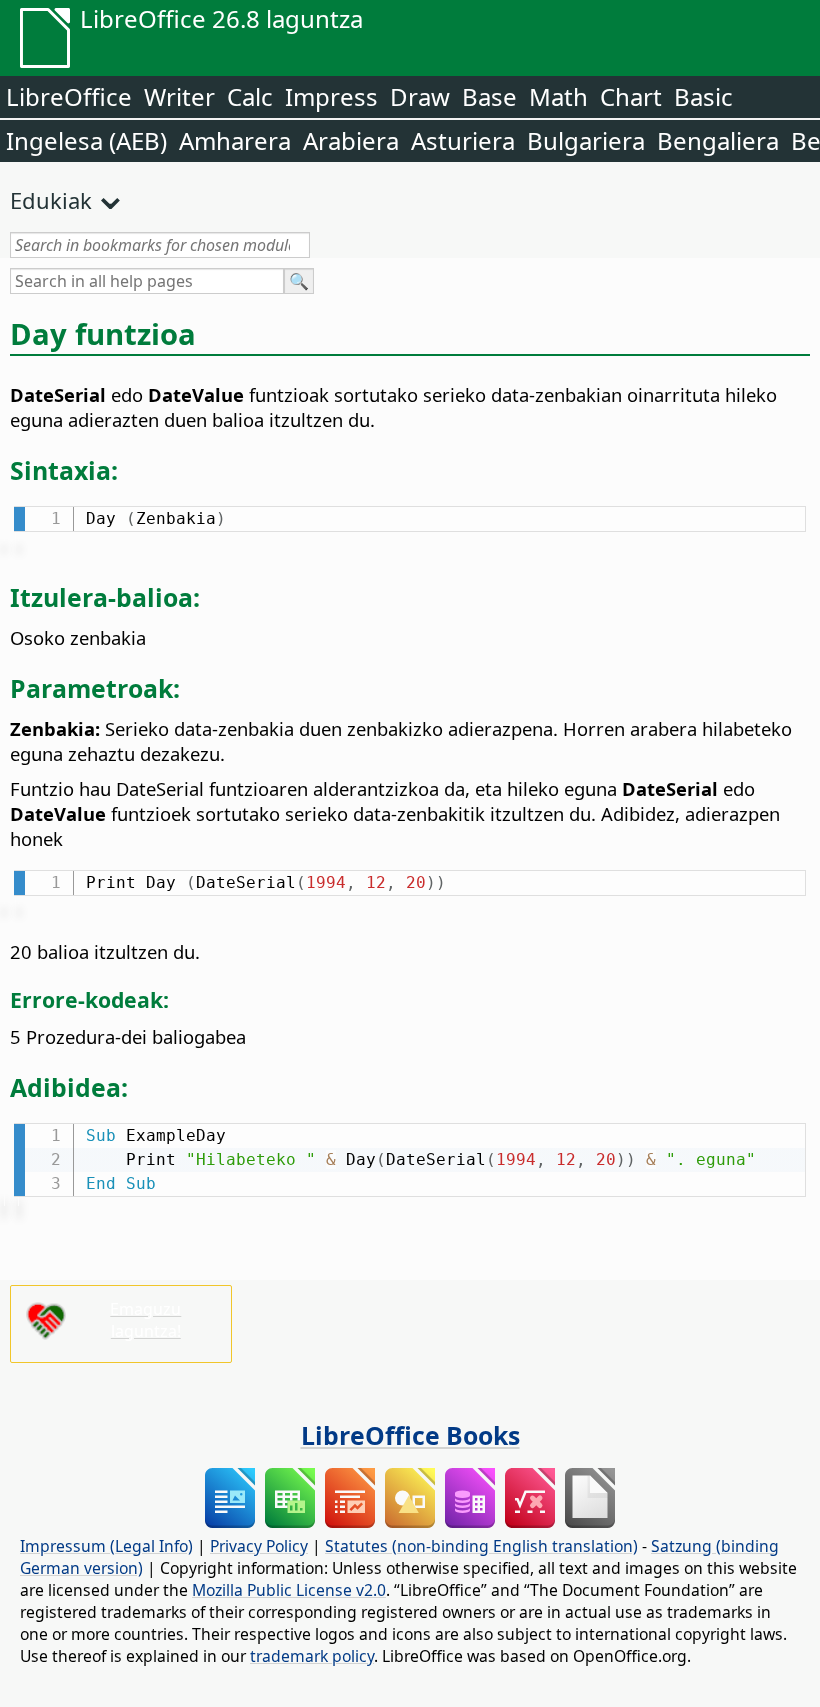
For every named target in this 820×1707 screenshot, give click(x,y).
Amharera (235, 140)
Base (489, 96)
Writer (179, 96)
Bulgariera (586, 140)
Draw (420, 96)
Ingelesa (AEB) (86, 140)
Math (558, 96)
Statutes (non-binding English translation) (481, 1546)
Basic (703, 96)
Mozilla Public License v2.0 (289, 1590)
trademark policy (312, 1656)
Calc (250, 96)
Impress (331, 96)
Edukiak (51, 200)
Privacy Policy (259, 1546)
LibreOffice (69, 96)
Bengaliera (718, 140)
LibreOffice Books (410, 1435)
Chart (631, 96)
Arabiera (351, 140)
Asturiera (463, 140)
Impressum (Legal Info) (106, 1546)
